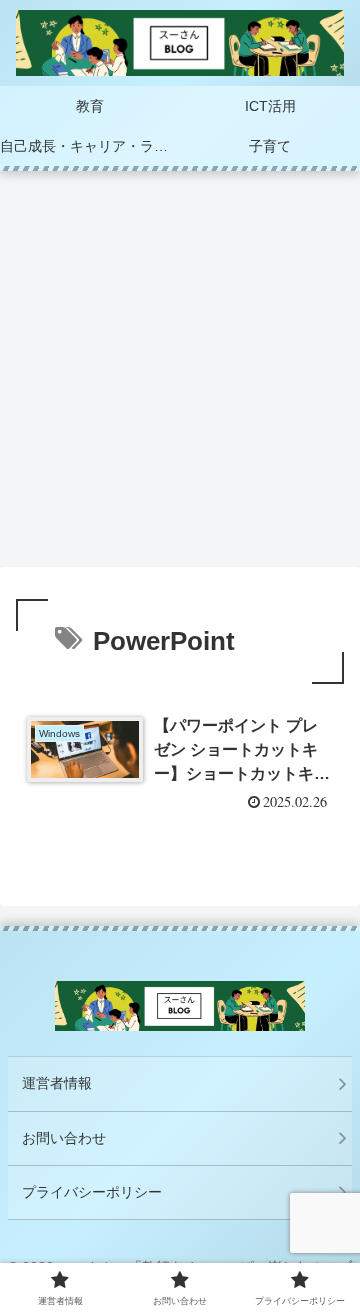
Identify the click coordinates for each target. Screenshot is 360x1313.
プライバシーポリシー (92, 1192)
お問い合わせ (64, 1138)
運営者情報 (57, 1083)
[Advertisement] (180, 375)
